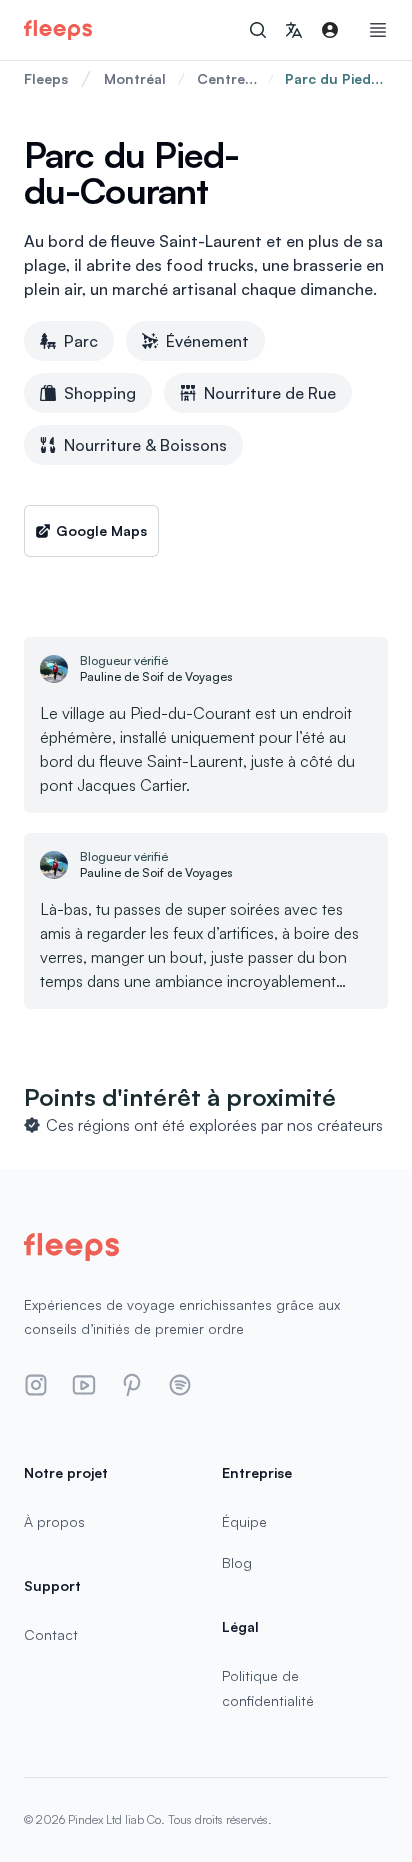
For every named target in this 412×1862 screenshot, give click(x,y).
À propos (54, 1521)
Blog (237, 1562)
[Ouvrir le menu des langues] (294, 30)
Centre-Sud (224, 79)
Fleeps (46, 78)
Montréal (135, 78)
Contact (51, 1634)
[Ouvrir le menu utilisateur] (330, 30)
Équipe (244, 1521)
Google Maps (101, 530)
